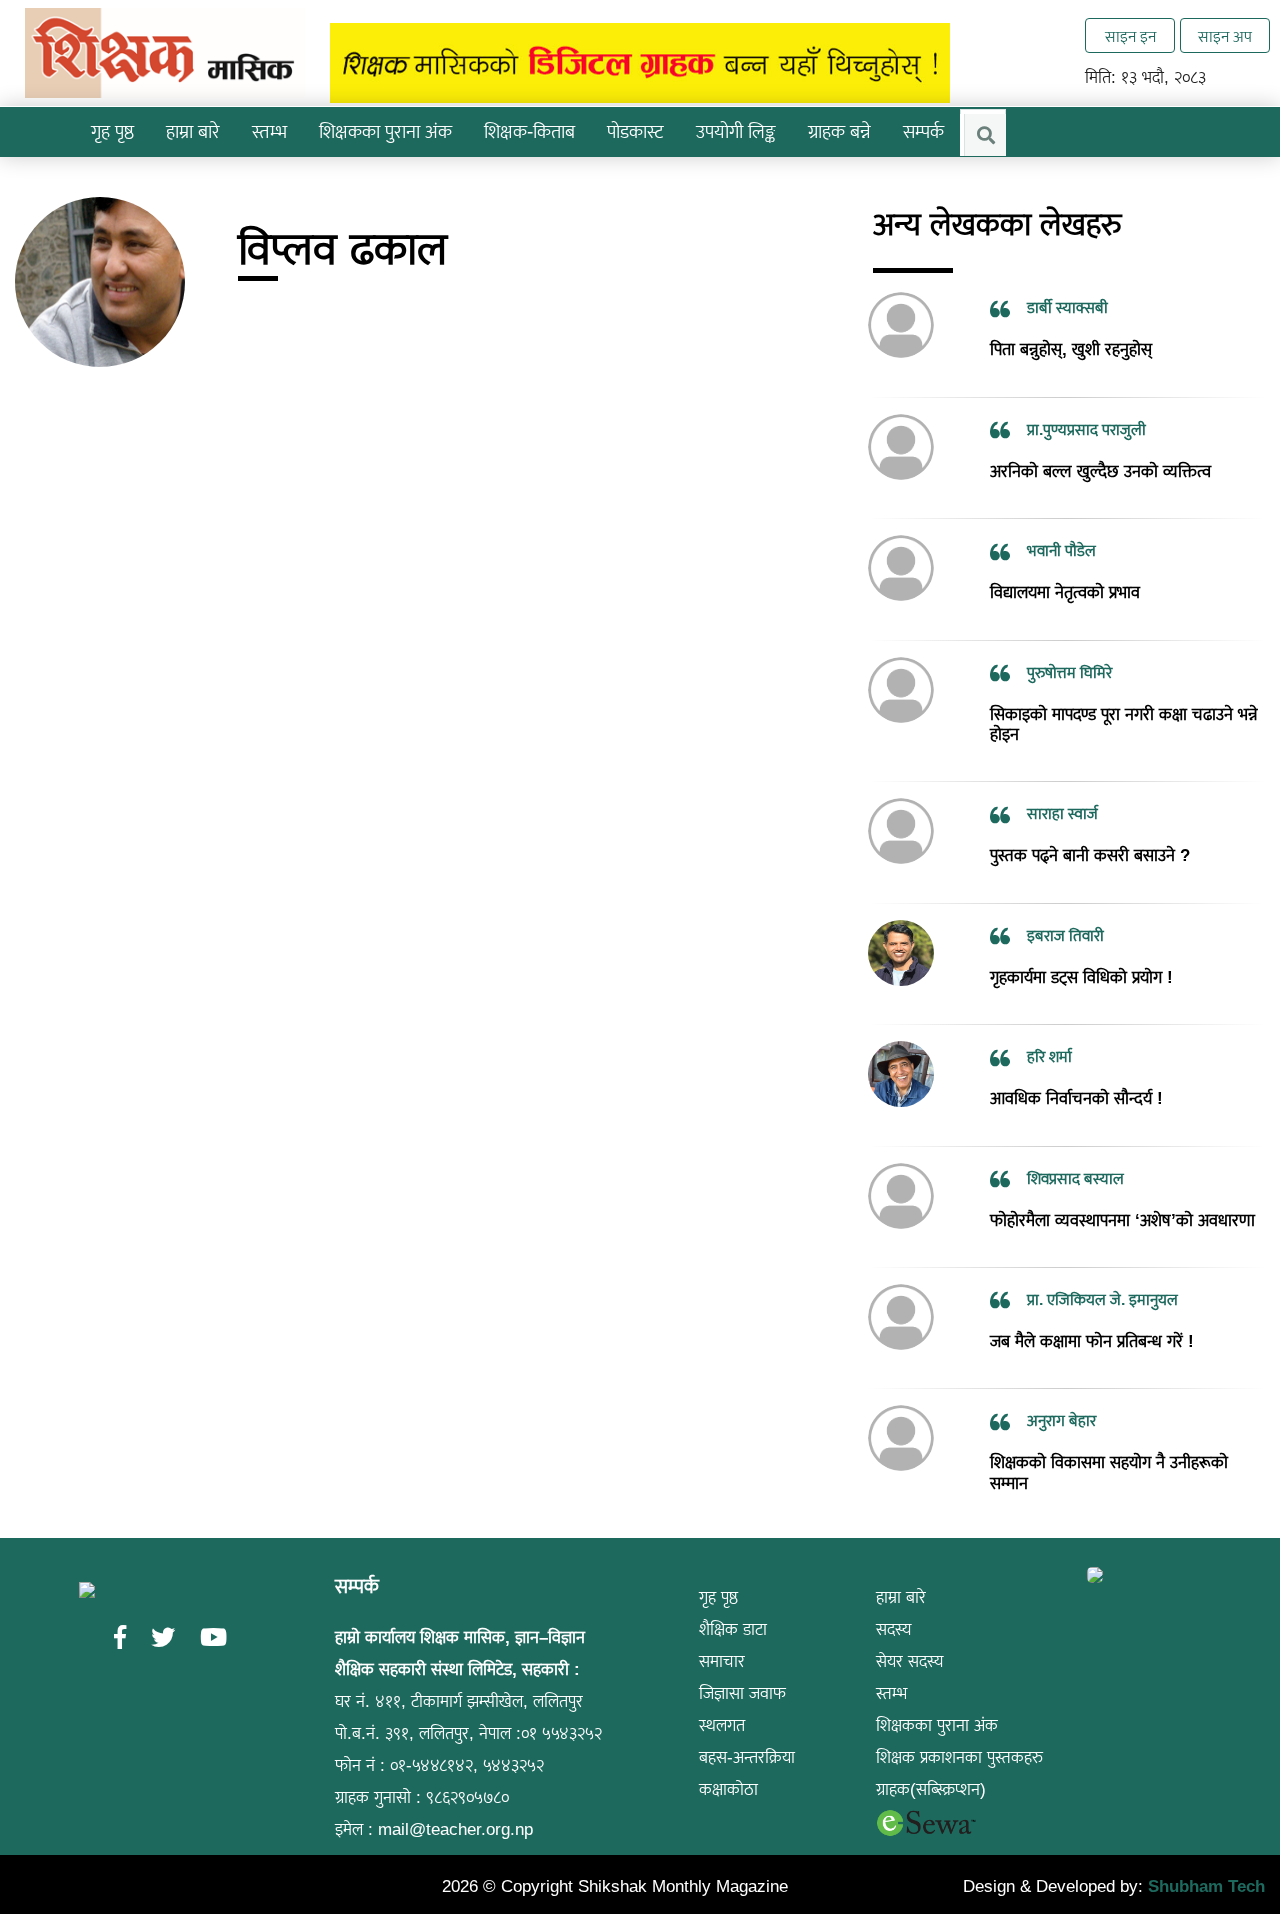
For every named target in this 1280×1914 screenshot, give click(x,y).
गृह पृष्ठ (112, 131)
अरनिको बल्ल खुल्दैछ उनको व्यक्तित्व (1100, 441)
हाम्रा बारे (901, 1568)
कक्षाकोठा (728, 1760)
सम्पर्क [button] (923, 131)
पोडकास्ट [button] (635, 131)
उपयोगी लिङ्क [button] (736, 131)
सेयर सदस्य (910, 1632)
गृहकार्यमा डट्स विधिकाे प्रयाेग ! (1081, 947)
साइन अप (1225, 36)
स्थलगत (722, 1696)
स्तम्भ (891, 1664)
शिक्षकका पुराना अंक (385, 131)
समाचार (722, 1632)
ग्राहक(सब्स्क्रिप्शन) (931, 1760)
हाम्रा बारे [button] (193, 131)
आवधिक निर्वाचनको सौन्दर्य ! (1076, 1069)
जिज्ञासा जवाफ (742, 1664)
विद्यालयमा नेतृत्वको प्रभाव (1065, 563)
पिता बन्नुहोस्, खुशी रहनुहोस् (1071, 320)
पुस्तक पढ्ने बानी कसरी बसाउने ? (1090, 826)
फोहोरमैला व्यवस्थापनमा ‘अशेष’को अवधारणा (1122, 1190)
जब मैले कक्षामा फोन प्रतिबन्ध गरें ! (1092, 1311)
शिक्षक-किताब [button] (529, 131)
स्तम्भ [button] (269, 131)
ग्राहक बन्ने (839, 131)
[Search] (985, 135)
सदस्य (894, 1600)
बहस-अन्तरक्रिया (747, 1728)
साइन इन (1130, 36)
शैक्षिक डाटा (733, 1600)
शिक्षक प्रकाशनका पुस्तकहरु (959, 1728)
